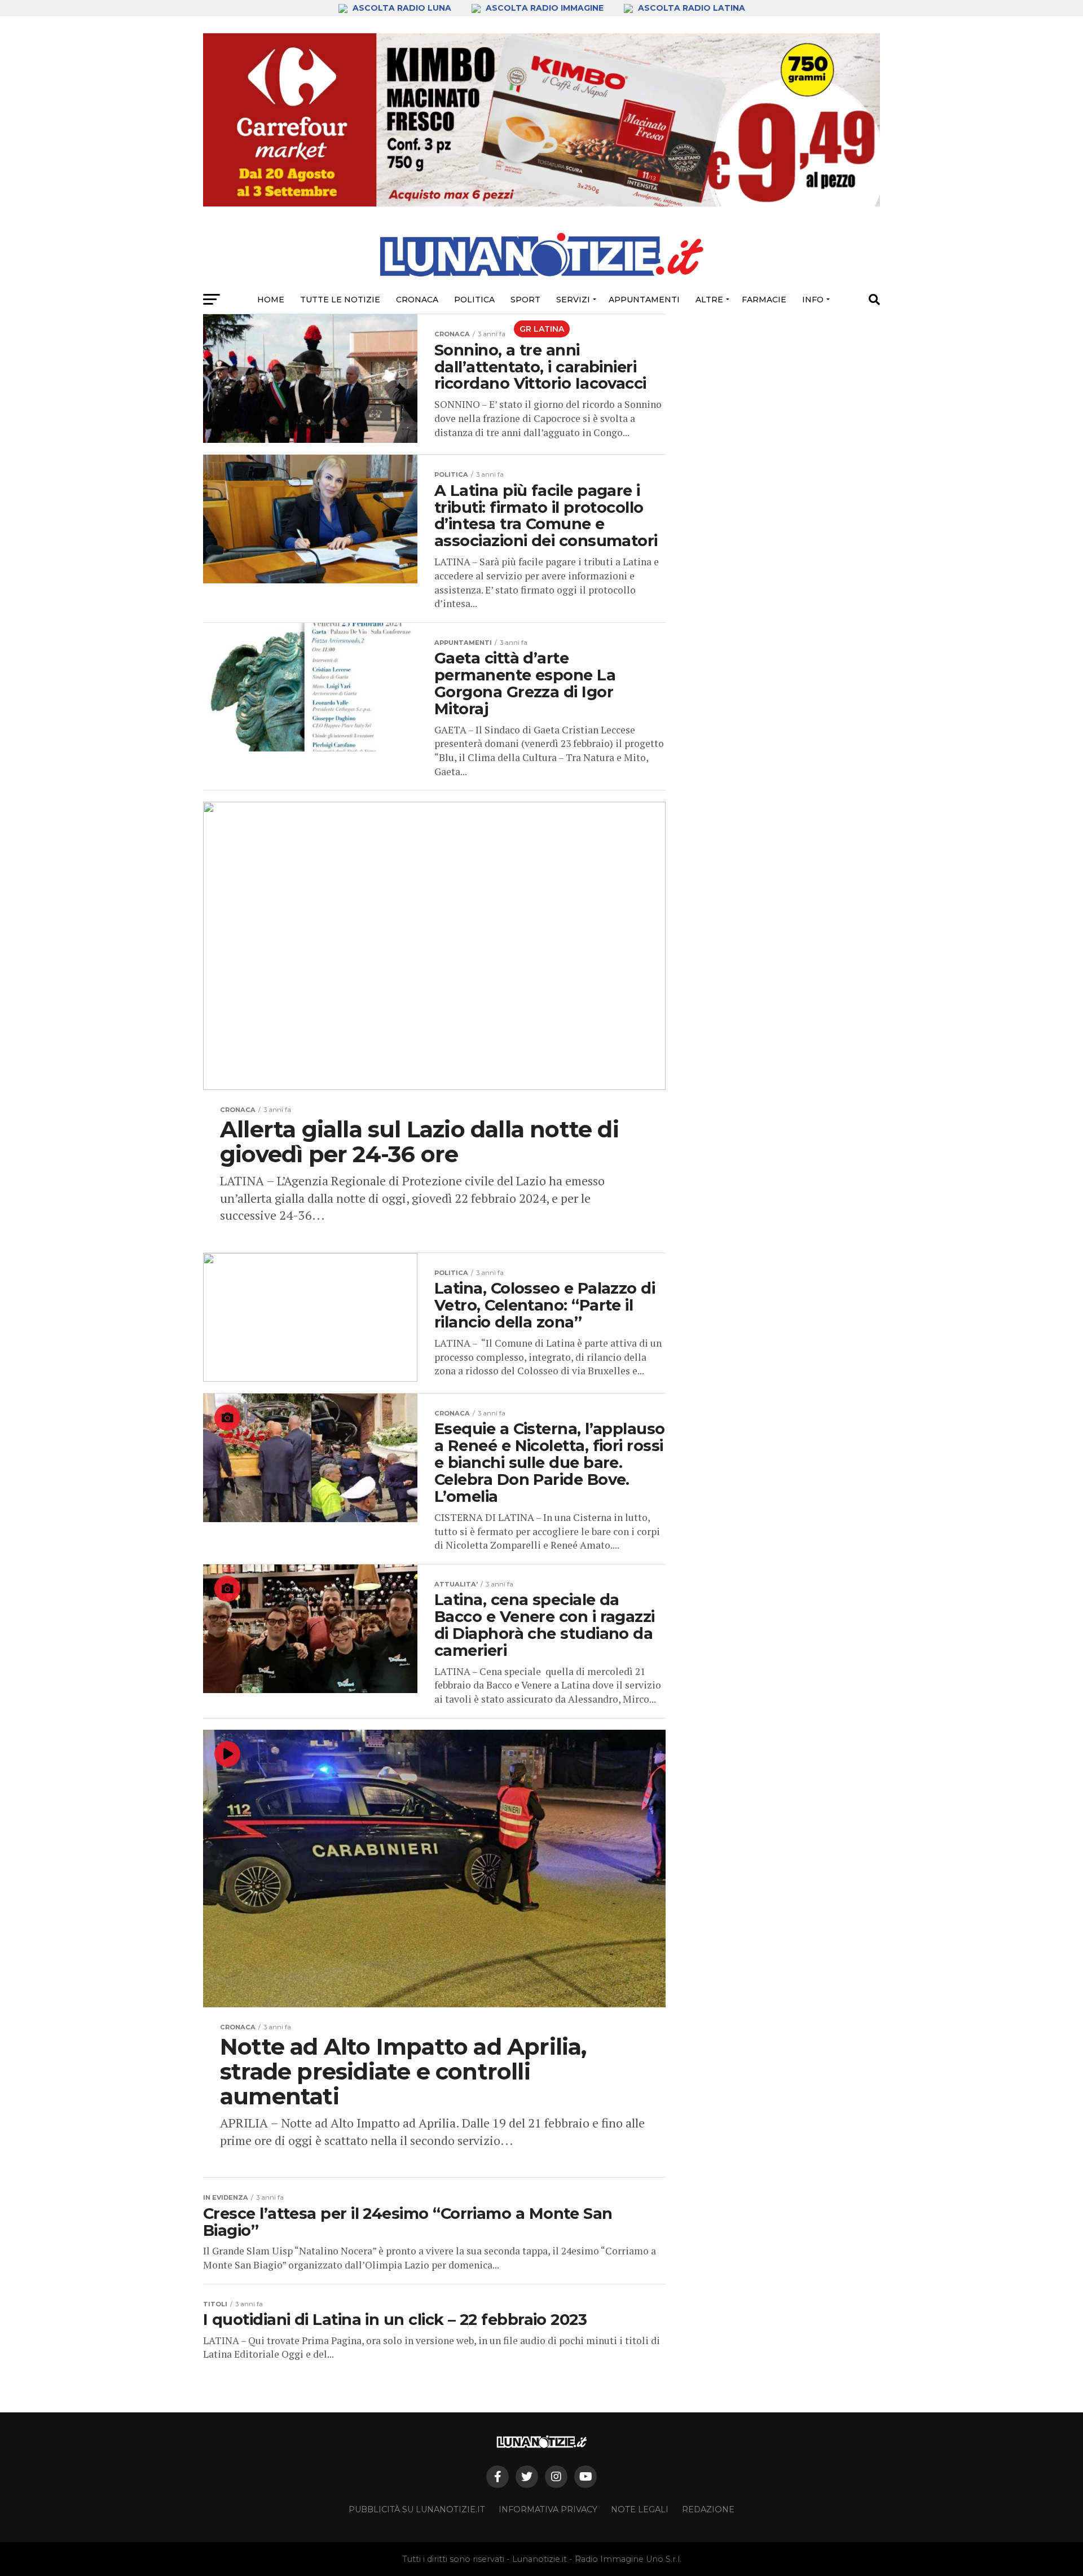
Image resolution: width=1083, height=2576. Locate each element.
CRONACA (417, 300)
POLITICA (474, 300)
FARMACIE (764, 300)
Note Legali (640, 2509)
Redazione (708, 2509)
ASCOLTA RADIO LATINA (690, 8)
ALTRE (709, 300)
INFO (813, 300)
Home (271, 300)
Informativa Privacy (548, 2509)
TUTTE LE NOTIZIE (340, 300)
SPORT (525, 300)
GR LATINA (542, 329)
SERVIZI (573, 300)
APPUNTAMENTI (644, 300)
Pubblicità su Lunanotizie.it (417, 2509)
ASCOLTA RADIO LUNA (402, 8)
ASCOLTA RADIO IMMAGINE (545, 8)
